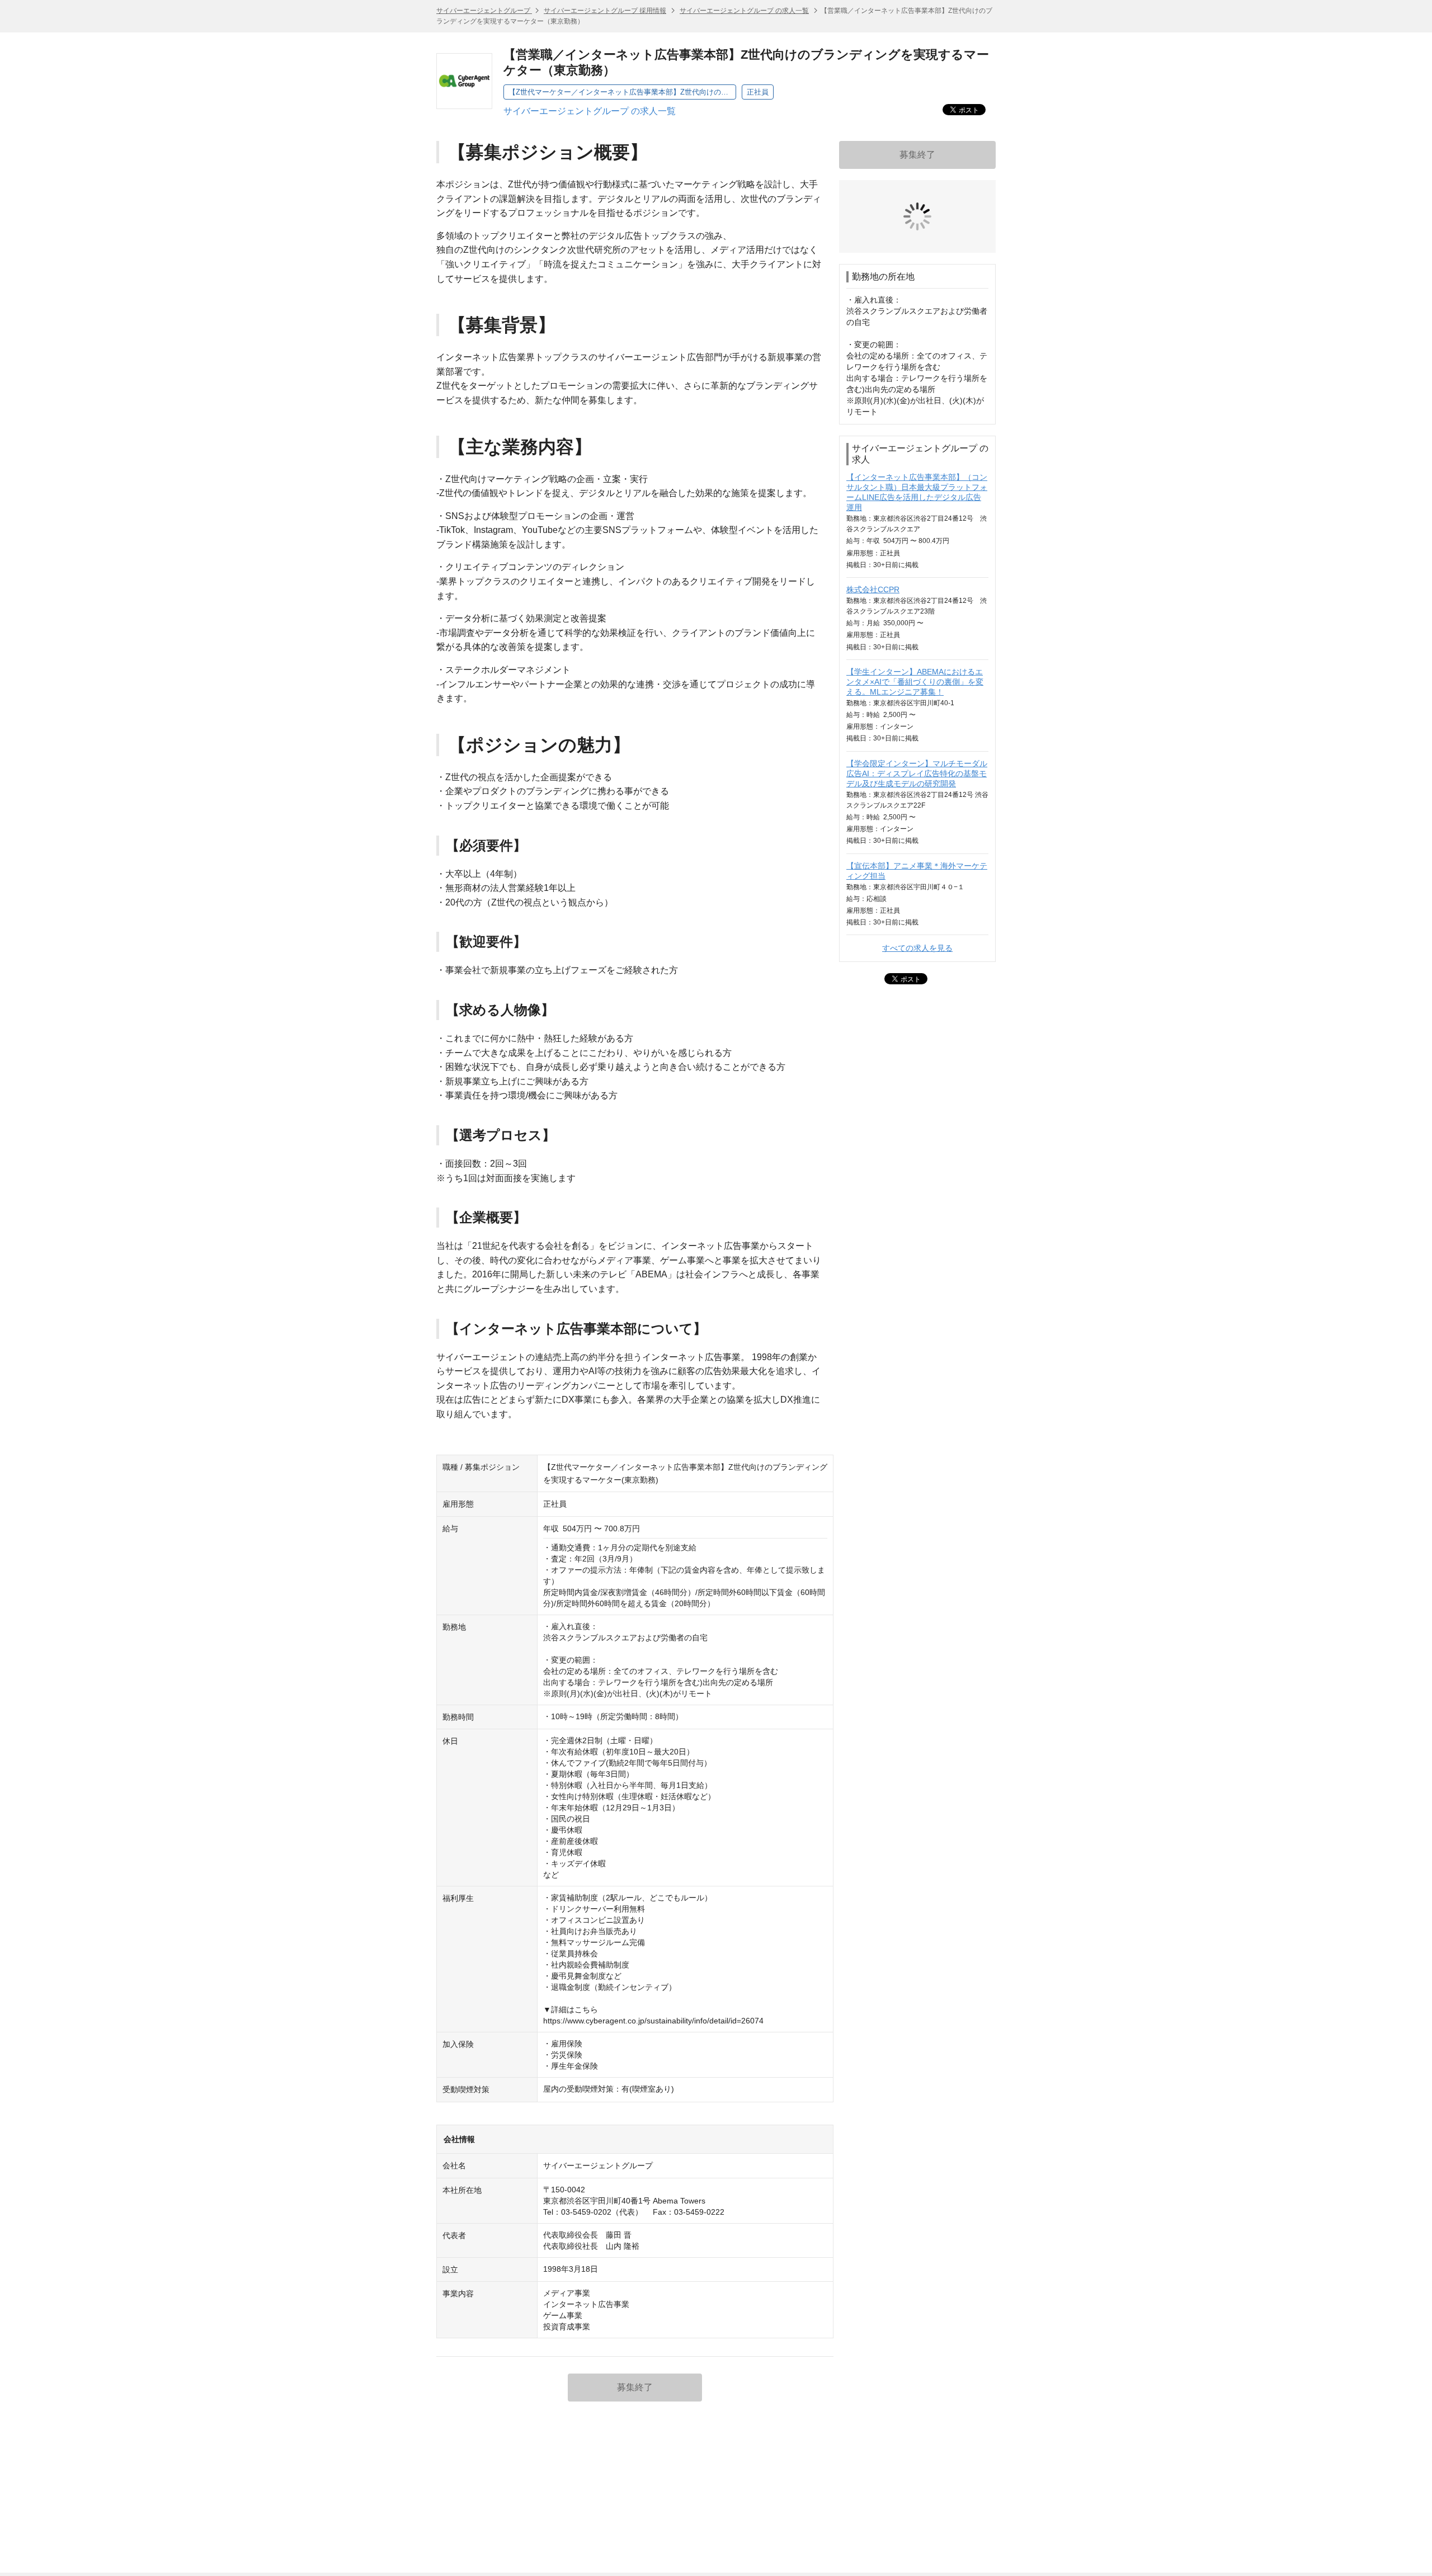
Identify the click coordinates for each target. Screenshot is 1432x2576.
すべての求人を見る (917, 864)
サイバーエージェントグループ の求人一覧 (744, 11)
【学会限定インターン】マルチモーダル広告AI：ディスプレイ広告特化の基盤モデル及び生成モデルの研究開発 (917, 690)
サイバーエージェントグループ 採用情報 (605, 11)
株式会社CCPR (873, 506)
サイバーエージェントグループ (484, 11)
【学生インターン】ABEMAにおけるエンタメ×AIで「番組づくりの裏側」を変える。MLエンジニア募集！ (915, 598)
